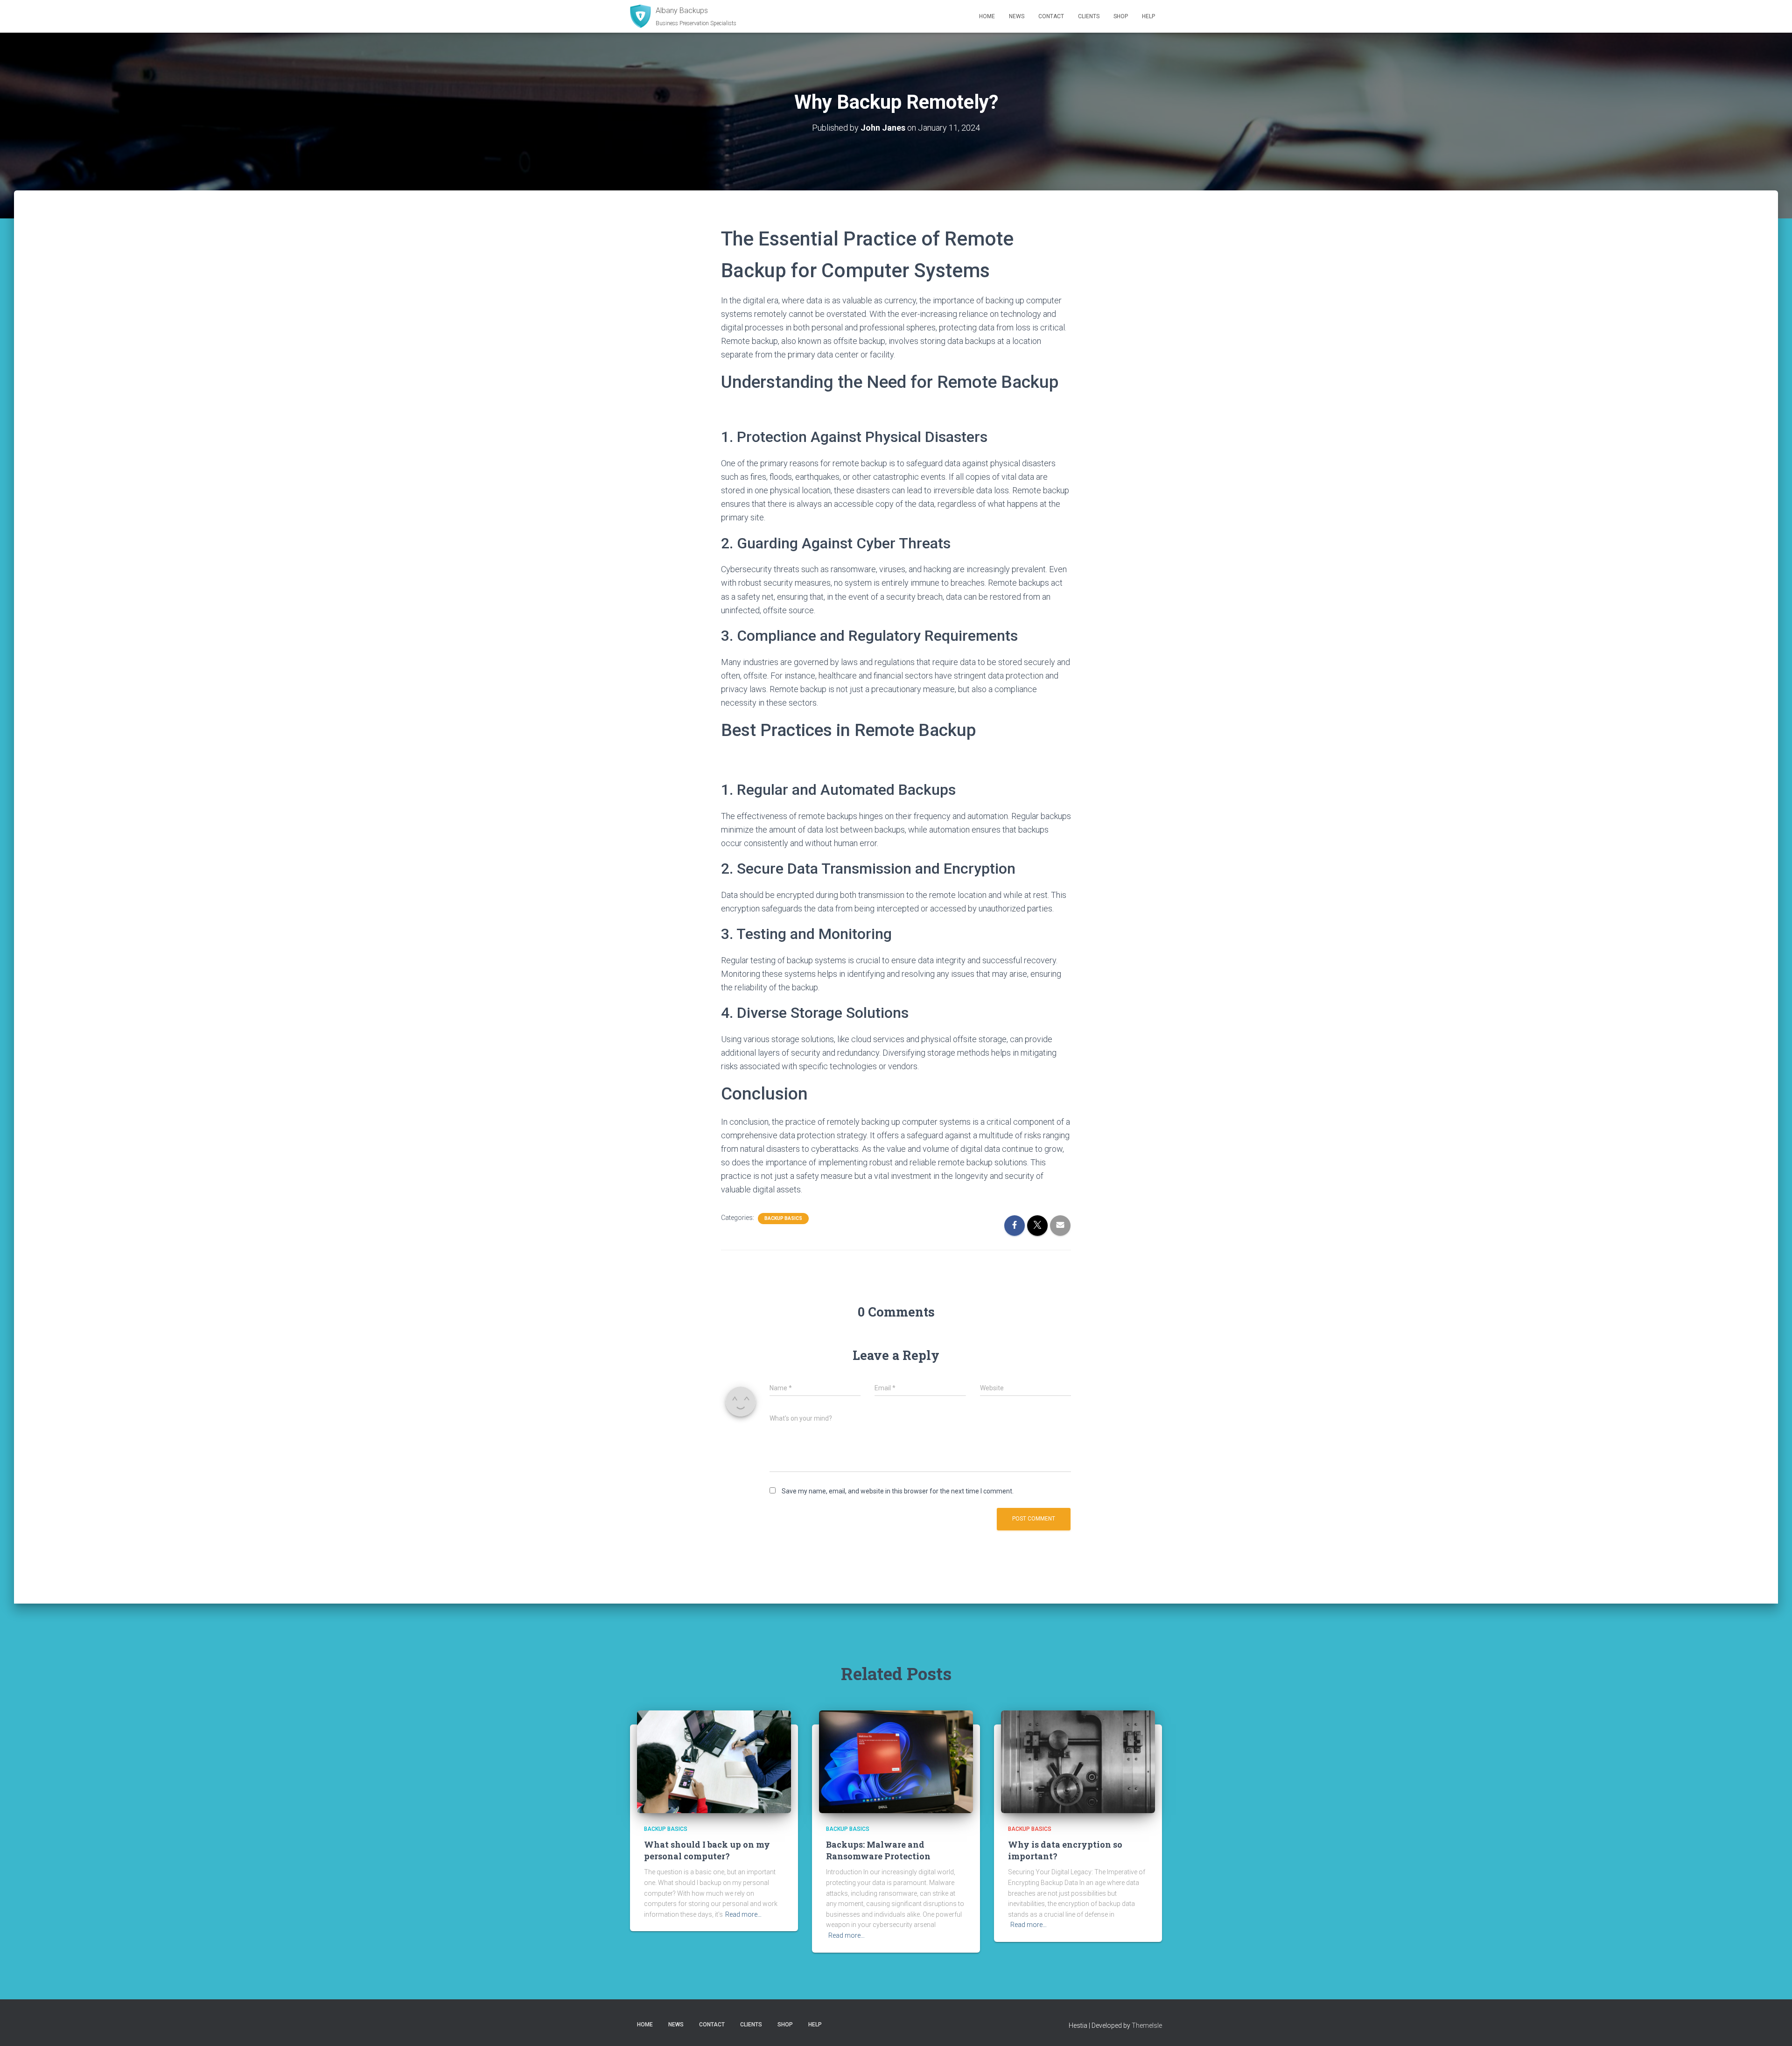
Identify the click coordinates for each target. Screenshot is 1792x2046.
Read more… (743, 1914)
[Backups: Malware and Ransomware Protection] (896, 1761)
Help (1148, 16)
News (1017, 16)
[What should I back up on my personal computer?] (714, 1761)
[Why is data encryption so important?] (1078, 1761)
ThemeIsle (1147, 2025)
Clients (1089, 16)
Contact (1051, 16)
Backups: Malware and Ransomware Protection (878, 1850)
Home (987, 16)
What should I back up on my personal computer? (707, 1850)
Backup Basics (783, 1218)
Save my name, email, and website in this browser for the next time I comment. (898, 1491)
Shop (1121, 16)
